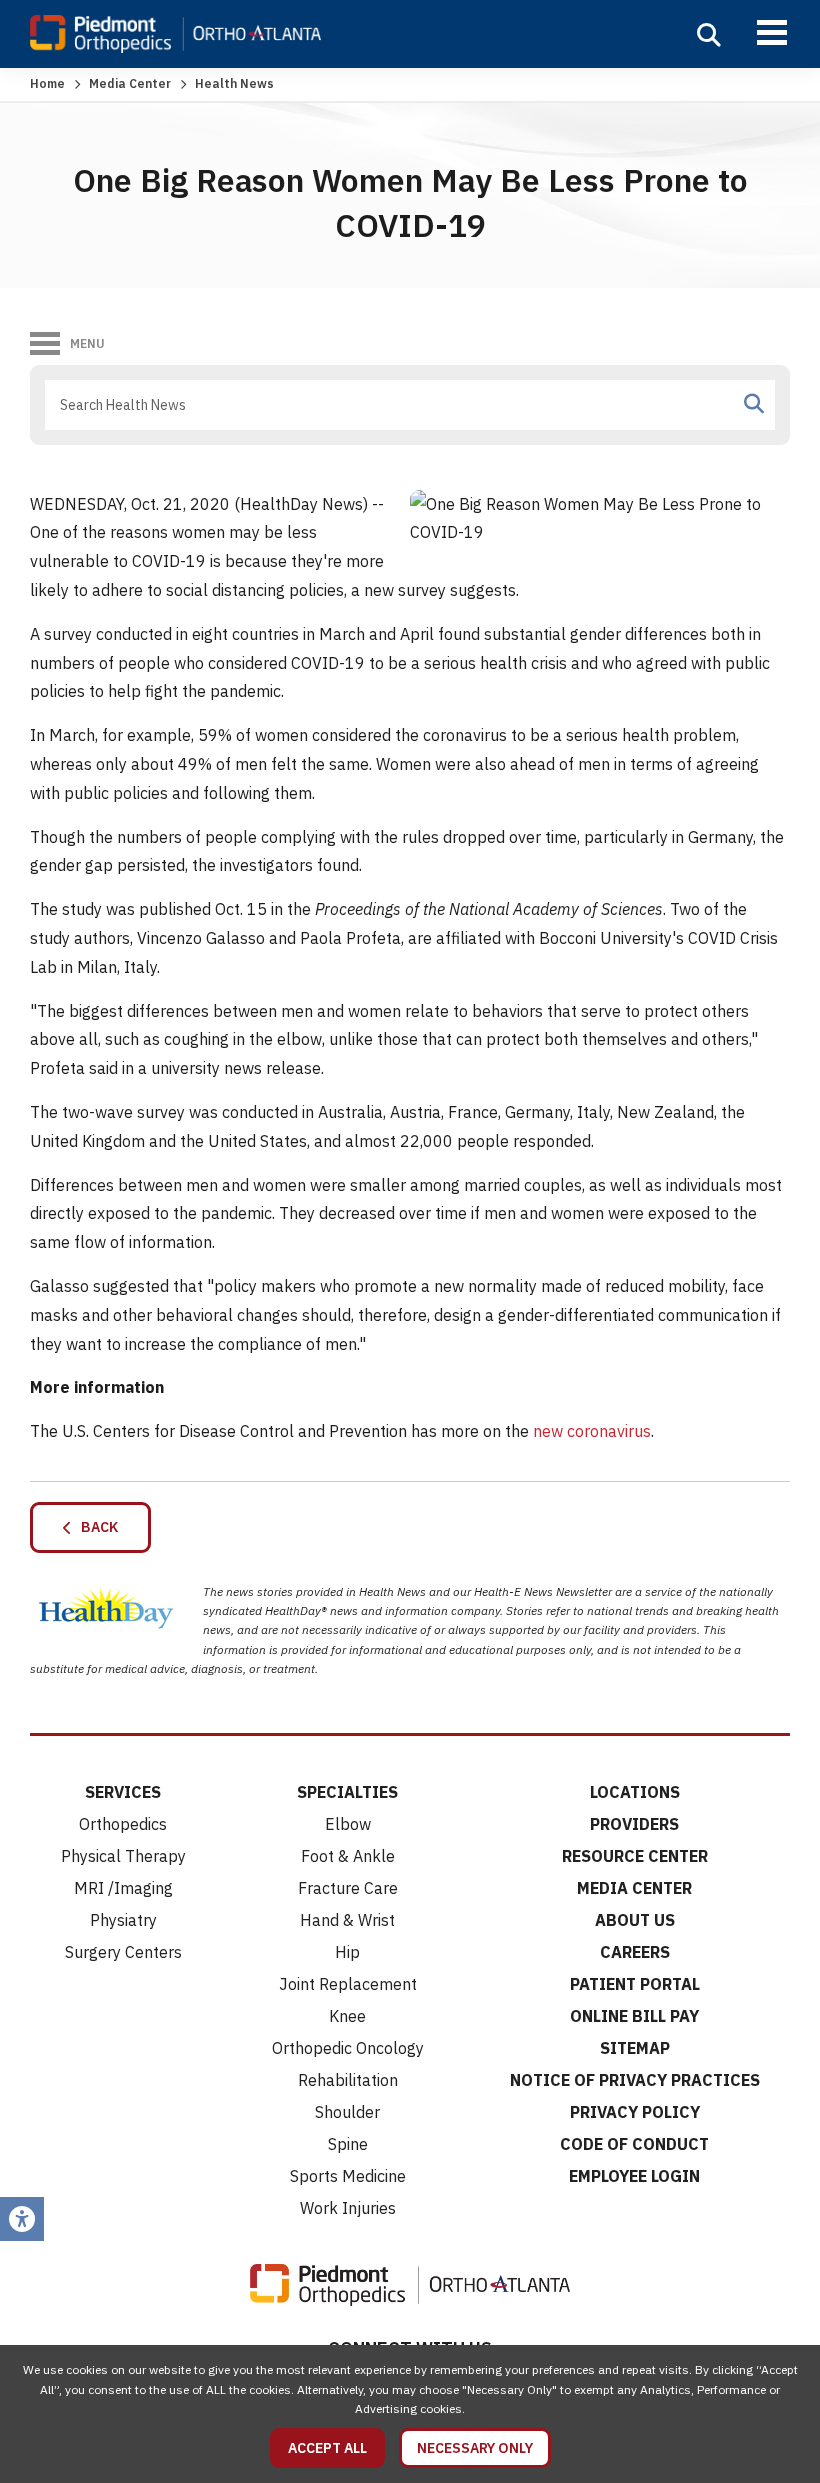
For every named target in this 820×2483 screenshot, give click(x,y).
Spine (348, 2144)
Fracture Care (348, 1888)
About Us (635, 1920)
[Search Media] (754, 404)
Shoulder (347, 2112)
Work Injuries (348, 2208)
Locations (635, 1792)
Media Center (130, 83)
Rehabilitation (348, 2080)
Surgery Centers (123, 1952)
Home (47, 83)
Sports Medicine (348, 2176)
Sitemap (635, 2048)
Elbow (348, 1824)
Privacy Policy (635, 2112)
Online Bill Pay (634, 2016)
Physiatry (123, 1920)
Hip (347, 1952)
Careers (635, 1952)
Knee (347, 2016)
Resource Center (635, 1856)
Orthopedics (123, 1824)
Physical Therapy (123, 1856)
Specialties (347, 1792)
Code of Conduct (634, 2144)
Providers (634, 1824)
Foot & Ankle (348, 1856)
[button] (709, 35)
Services (123, 1792)
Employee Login (634, 2176)
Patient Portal (635, 1984)
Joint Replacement (348, 1984)
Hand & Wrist (347, 1920)
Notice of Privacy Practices (635, 2080)
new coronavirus (592, 1431)
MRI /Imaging (123, 1888)
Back (95, 1527)
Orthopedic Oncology (348, 2048)
